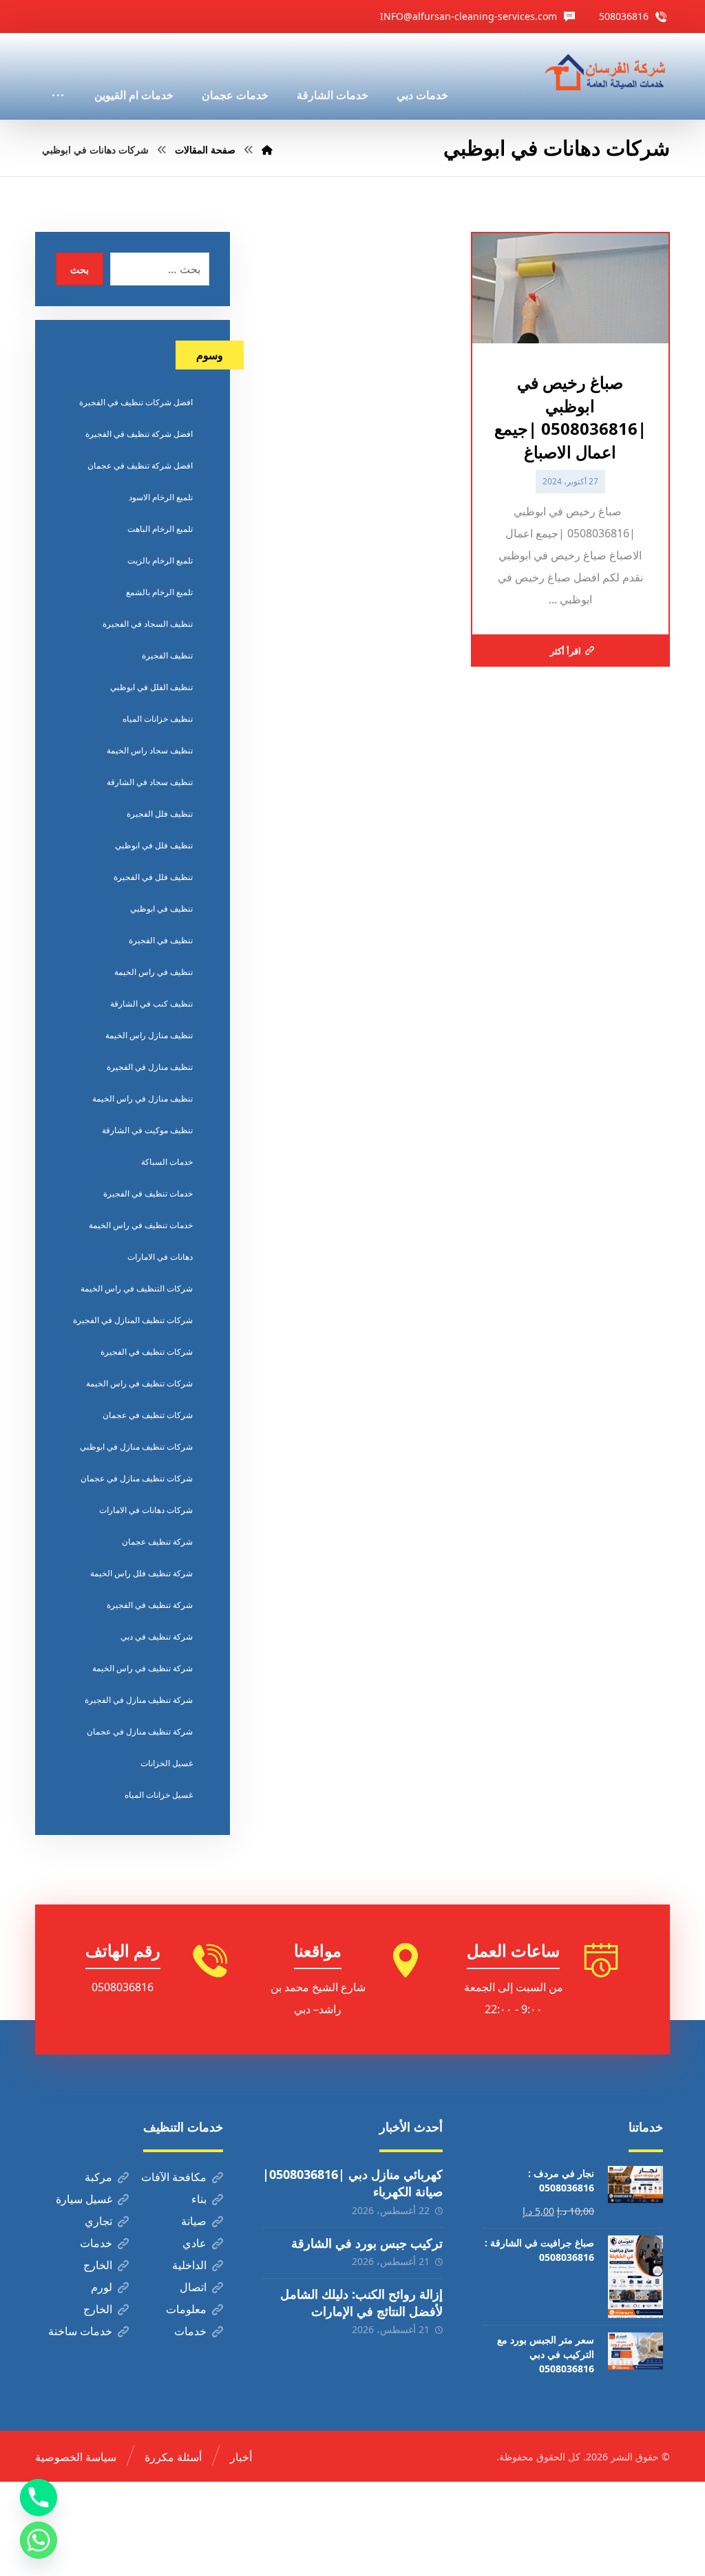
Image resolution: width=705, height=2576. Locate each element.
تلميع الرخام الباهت (160, 529)
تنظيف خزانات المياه (158, 719)
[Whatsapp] (39, 2540)
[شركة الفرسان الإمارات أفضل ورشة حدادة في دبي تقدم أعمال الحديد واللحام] (606, 73)
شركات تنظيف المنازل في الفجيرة (133, 1320)
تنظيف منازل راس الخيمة (149, 1035)
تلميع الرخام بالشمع (159, 592)
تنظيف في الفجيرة (161, 940)
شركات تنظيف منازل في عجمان (137, 1478)
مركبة (98, 2177)
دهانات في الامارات (160, 1257)
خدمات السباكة (167, 1162)
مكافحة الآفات (174, 2177)
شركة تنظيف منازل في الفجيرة (139, 1700)
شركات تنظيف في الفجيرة (147, 1352)
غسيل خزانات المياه (159, 1795)
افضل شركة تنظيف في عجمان (140, 465)
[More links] (58, 76)
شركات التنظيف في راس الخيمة (137, 1288)
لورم (102, 2287)
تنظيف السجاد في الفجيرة (148, 624)
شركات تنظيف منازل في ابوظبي (136, 1447)
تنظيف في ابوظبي (161, 909)
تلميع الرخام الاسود (161, 497)
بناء (199, 2199)
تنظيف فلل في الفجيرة (153, 877)
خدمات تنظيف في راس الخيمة (141, 1225)
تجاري (98, 2221)
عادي (194, 2243)
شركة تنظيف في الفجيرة (150, 1605)
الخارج (98, 2265)
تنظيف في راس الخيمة (154, 972)
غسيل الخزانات (167, 1763)
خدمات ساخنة (80, 2331)
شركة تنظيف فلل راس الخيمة (141, 1573)
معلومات (186, 2309)
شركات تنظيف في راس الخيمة (139, 1383)
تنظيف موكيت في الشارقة (147, 1130)
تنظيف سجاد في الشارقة (150, 782)
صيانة (194, 2221)
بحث (80, 269)
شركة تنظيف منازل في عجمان (140, 1731)
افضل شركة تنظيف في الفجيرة (139, 434)
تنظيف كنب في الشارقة (151, 1003)
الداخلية (189, 2265)
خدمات (96, 2243)
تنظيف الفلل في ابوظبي (151, 687)
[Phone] (39, 2498)
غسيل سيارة (84, 2199)
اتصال (193, 2287)
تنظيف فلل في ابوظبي (154, 845)
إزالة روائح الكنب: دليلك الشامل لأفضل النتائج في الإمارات (361, 2303)
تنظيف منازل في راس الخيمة (143, 1098)
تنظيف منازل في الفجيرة (150, 1067)
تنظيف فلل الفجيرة (160, 814)
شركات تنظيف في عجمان (148, 1415)
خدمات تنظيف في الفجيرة (148, 1193)
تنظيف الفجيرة (167, 655)
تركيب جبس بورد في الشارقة (367, 2243)
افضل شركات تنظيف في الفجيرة (136, 402)
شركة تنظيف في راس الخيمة (143, 1668)
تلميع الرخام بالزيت (160, 560)
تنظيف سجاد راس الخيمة (150, 750)
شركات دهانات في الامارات (146, 1510)
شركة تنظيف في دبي (157, 1636)
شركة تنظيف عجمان (157, 1542)
